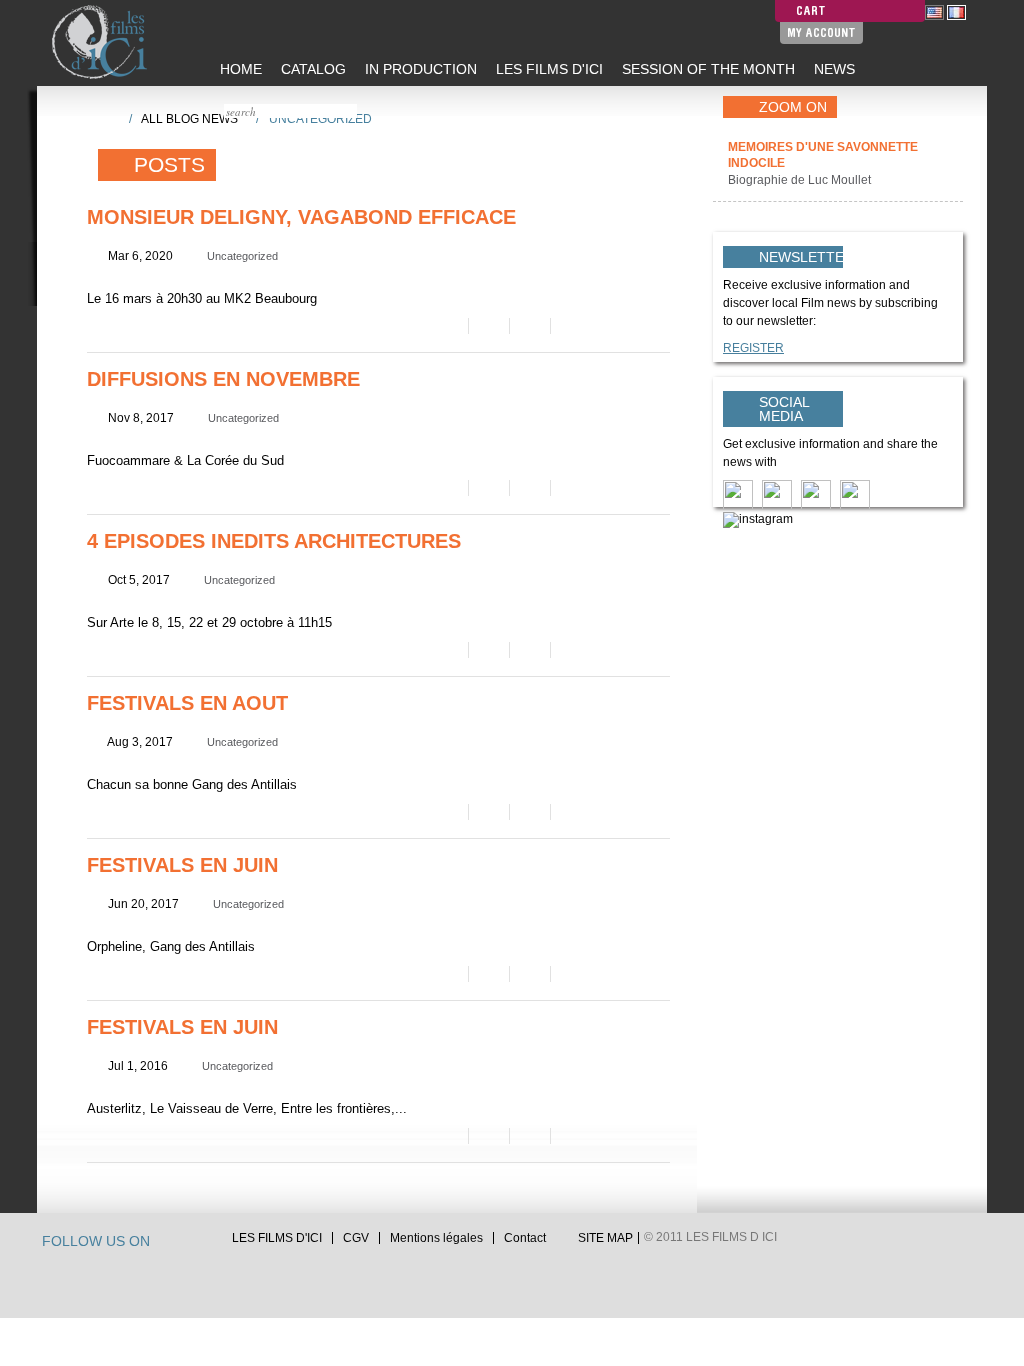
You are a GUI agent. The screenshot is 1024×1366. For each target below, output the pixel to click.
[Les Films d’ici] (102, 42)
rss (206, 1243)
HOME (239, 69)
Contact (525, 1238)
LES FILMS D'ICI (547, 69)
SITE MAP (605, 1238)
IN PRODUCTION (419, 69)
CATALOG (311, 69)
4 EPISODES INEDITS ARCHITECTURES (274, 541)
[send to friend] (446, 326)
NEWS (832, 69)
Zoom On (793, 107)
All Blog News (189, 119)
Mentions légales (436, 1238)
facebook (187, 1243)
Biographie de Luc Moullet (801, 180)
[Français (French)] (956, 12)
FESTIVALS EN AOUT (187, 703)
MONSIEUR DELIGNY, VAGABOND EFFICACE (301, 217)
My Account (821, 32)
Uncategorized (242, 256)
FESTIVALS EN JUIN (182, 865)
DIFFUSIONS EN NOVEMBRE (223, 379)
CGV (356, 1238)
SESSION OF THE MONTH (706, 69)
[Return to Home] (107, 118)
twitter (168, 1243)
